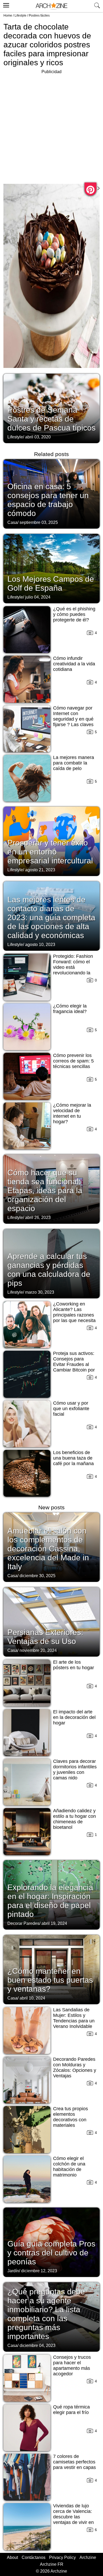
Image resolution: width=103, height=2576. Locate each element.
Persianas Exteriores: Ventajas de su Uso (45, 1637)
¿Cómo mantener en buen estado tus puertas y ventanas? (50, 1980)
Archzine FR (52, 2564)
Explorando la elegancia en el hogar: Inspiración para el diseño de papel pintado (50, 1901)
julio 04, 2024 (38, 597)
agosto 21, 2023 (40, 870)
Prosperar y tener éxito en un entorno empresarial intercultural (50, 852)
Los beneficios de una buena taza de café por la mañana (73, 1458)
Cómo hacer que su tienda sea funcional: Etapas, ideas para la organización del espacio (45, 1190)
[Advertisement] (51, 126)
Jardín (13, 2271)
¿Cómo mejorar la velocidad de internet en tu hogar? (72, 1113)
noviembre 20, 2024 (38, 1650)
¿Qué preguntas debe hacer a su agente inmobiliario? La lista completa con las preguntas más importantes (46, 2314)
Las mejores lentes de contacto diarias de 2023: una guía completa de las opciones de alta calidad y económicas (51, 917)
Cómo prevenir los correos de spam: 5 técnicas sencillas (73, 1061)
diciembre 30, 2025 (38, 1576)
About (12, 2557)
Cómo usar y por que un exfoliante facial (71, 1409)
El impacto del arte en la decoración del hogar (74, 1717)
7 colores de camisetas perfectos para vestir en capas (74, 2462)
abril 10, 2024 (32, 1998)
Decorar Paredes (23, 1923)
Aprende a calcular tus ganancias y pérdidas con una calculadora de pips (49, 1270)
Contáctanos (34, 2557)
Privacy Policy (62, 2557)
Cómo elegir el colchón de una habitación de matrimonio (69, 2167)
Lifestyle (20, 16)
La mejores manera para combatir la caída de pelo (74, 763)
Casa (12, 522)
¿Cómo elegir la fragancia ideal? (70, 1009)
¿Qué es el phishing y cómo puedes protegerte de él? (74, 614)
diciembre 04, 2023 (38, 2345)
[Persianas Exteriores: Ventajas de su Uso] (51, 1621)
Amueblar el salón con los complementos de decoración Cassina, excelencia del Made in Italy (48, 1549)
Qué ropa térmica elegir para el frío (71, 2410)
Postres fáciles (39, 16)
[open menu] (5, 4)
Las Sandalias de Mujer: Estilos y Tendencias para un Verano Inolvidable (74, 2018)
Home (8, 16)
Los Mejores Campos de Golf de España (51, 583)
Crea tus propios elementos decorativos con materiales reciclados (71, 2120)
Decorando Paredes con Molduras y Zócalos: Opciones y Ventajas (75, 2068)
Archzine (88, 2557)
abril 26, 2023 (38, 1218)
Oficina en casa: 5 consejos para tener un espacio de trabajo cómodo (48, 500)
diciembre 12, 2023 (39, 2271)
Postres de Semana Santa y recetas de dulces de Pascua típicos (51, 419)
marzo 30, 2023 (40, 1292)
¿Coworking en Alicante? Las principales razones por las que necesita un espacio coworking (74, 1318)
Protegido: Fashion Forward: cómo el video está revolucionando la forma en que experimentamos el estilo (73, 973)
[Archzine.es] (51, 6)
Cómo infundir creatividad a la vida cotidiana (74, 664)
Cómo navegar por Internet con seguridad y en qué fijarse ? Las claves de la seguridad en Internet (73, 722)
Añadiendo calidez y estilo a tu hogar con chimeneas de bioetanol (74, 1819)
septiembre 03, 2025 (39, 522)
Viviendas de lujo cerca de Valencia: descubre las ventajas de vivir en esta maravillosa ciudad (73, 2520)
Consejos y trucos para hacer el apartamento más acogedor (72, 2365)
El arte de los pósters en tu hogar (74, 1665)
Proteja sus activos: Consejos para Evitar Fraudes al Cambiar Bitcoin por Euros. (74, 1364)
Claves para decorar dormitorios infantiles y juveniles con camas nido (75, 1770)
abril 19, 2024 (54, 1923)
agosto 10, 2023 (40, 945)
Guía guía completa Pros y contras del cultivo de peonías (51, 2253)
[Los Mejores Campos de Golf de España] (51, 568)
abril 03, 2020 (38, 437)
